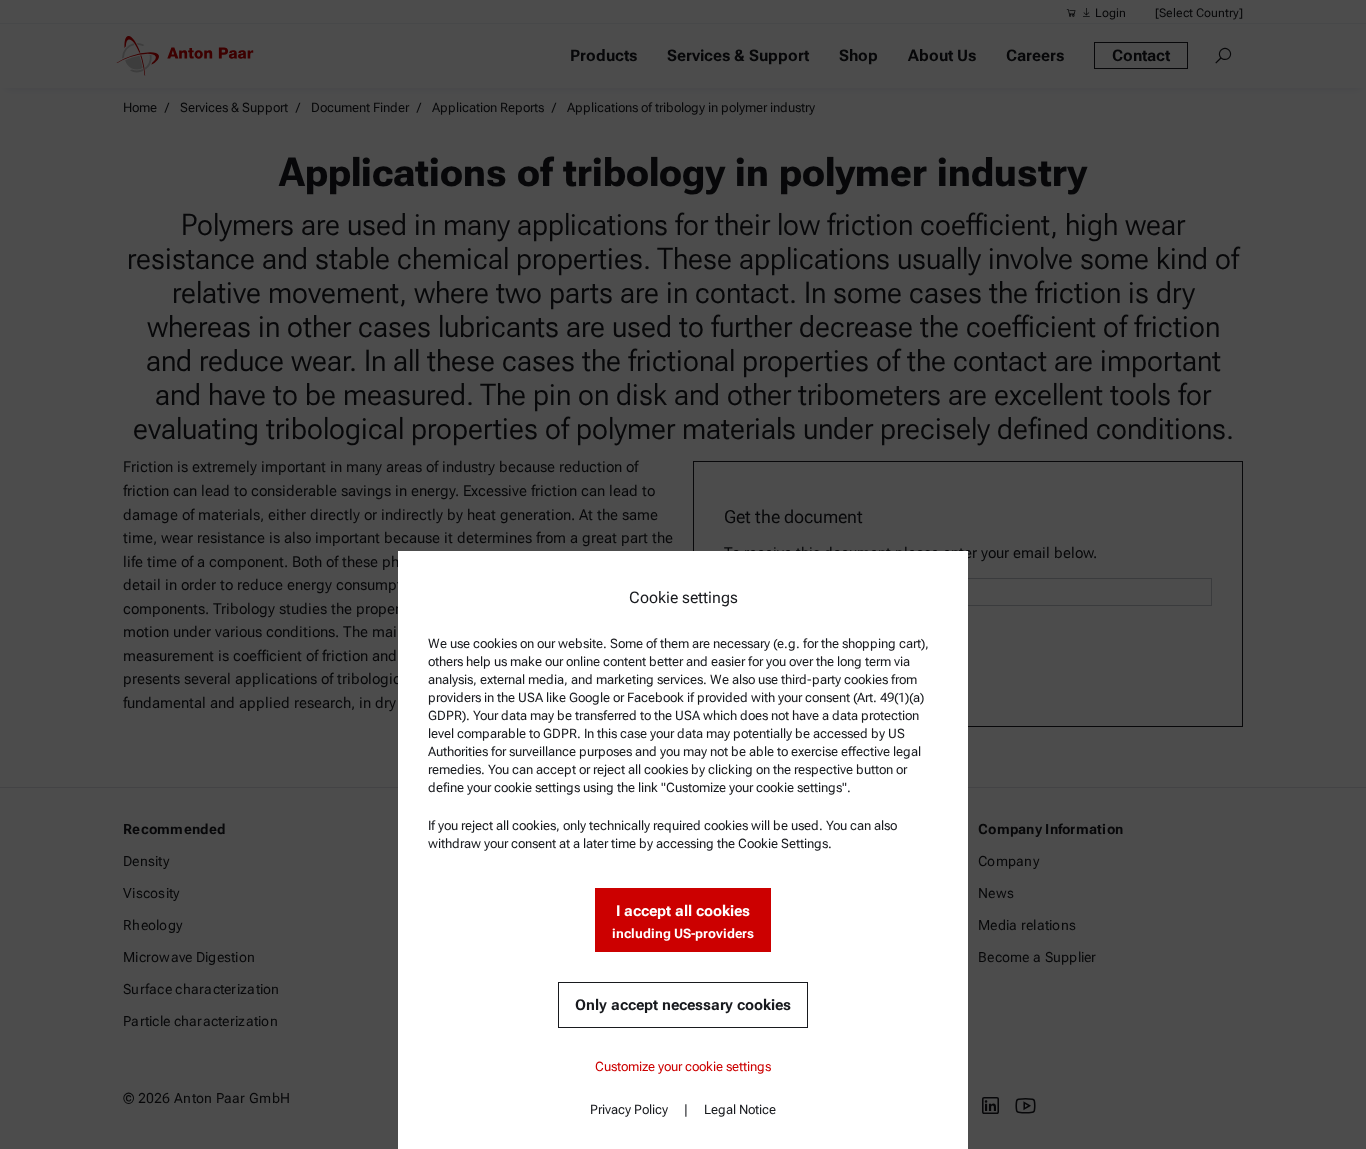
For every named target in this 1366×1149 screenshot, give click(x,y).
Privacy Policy (629, 1109)
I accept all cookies (683, 921)
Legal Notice (740, 1109)
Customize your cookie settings (683, 1066)
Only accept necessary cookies (683, 1005)
